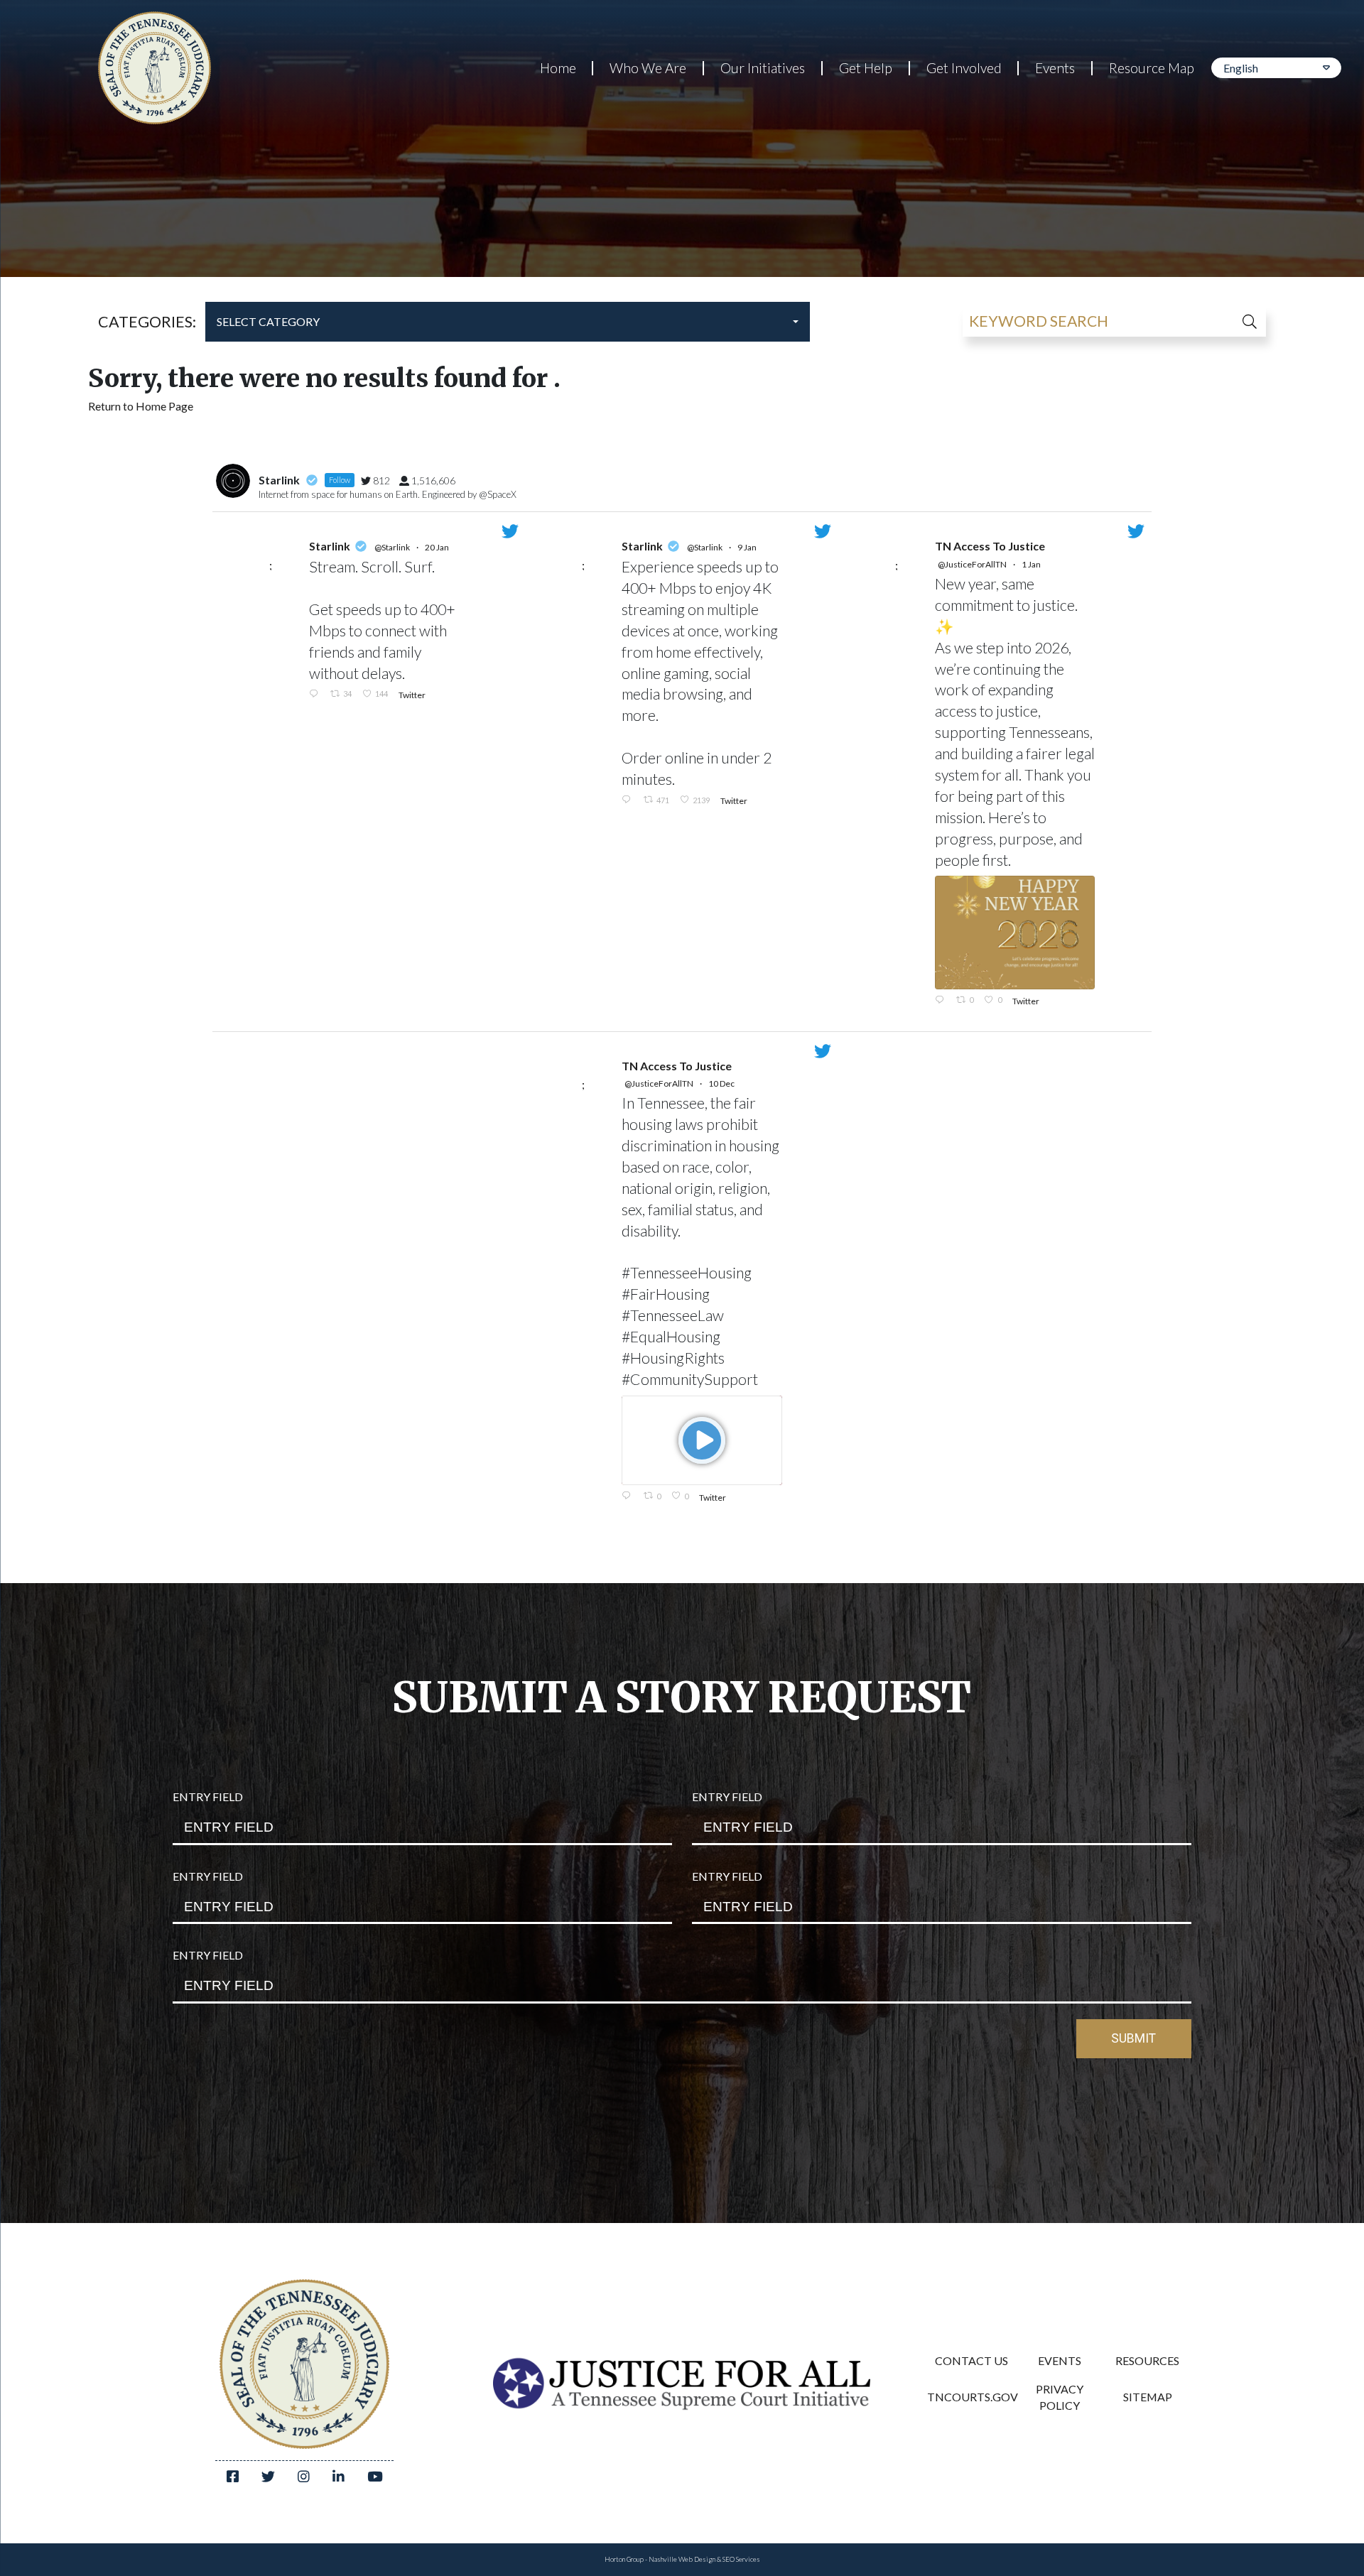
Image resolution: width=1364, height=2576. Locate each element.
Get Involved (964, 68)
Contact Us (971, 2360)
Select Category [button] (268, 321)
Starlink (330, 546)
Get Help (866, 68)
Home (558, 68)
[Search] (1234, 322)
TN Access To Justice (990, 546)
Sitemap (1148, 2397)
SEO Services (741, 2559)
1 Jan (1032, 564)
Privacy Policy (1060, 2397)
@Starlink (392, 547)
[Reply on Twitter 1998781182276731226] (629, 1496)
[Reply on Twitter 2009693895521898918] (629, 800)
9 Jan (748, 547)
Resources (1147, 2360)
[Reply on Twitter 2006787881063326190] (942, 1001)
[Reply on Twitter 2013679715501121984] (316, 694)
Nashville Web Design (682, 2559)
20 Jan (438, 547)
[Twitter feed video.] (702, 1440)
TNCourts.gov (971, 2397)
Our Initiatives (763, 68)
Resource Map (1152, 68)
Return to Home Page (141, 406)
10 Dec (722, 1083)
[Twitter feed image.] (1015, 932)
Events (1055, 68)
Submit (1133, 2038)
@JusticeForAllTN (972, 564)
